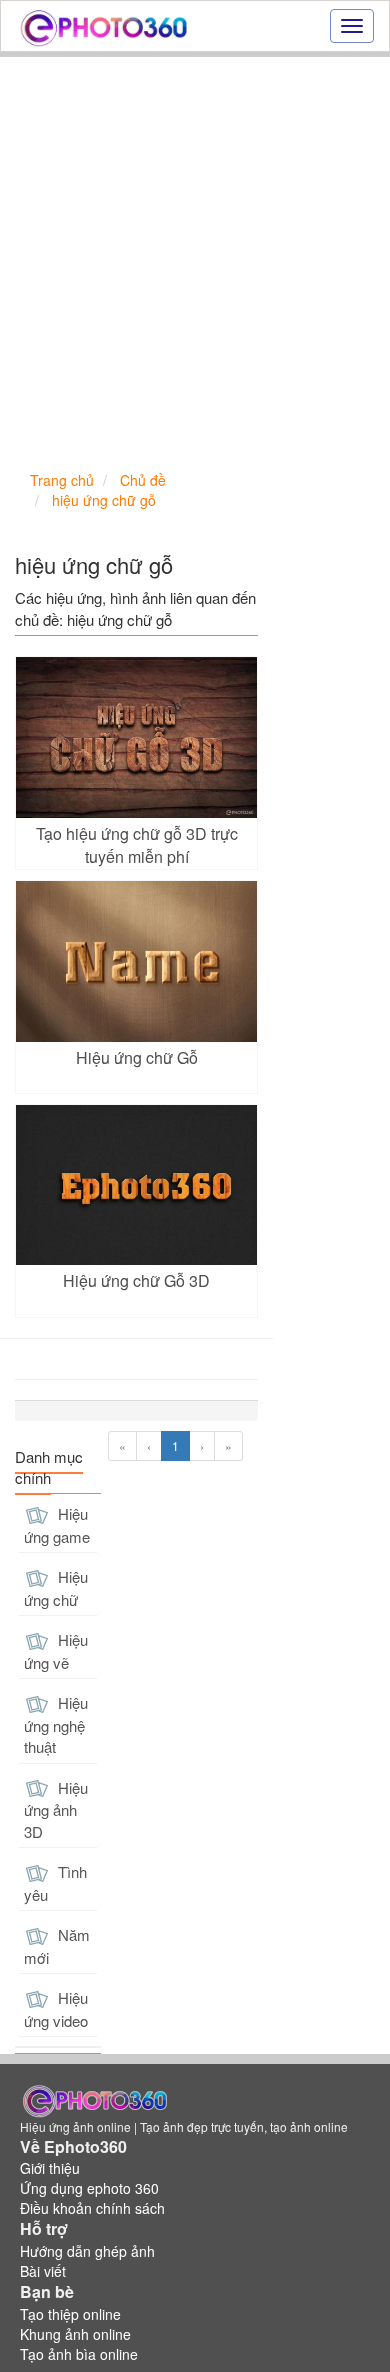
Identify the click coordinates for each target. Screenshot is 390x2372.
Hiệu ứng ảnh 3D (56, 1809)
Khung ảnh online (75, 2334)
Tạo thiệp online (70, 2314)
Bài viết (43, 2271)
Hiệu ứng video (56, 2009)
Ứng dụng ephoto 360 (89, 2188)
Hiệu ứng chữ (56, 1588)
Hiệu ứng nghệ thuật (56, 1724)
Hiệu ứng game (57, 1525)
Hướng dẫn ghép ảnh (87, 2251)
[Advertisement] (195, 262)
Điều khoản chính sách (92, 2208)
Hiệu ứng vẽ (56, 1651)
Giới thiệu (50, 2168)
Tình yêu (55, 1883)
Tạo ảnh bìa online (79, 2354)
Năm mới (57, 1946)
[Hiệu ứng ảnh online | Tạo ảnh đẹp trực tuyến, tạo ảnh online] (103, 26)
